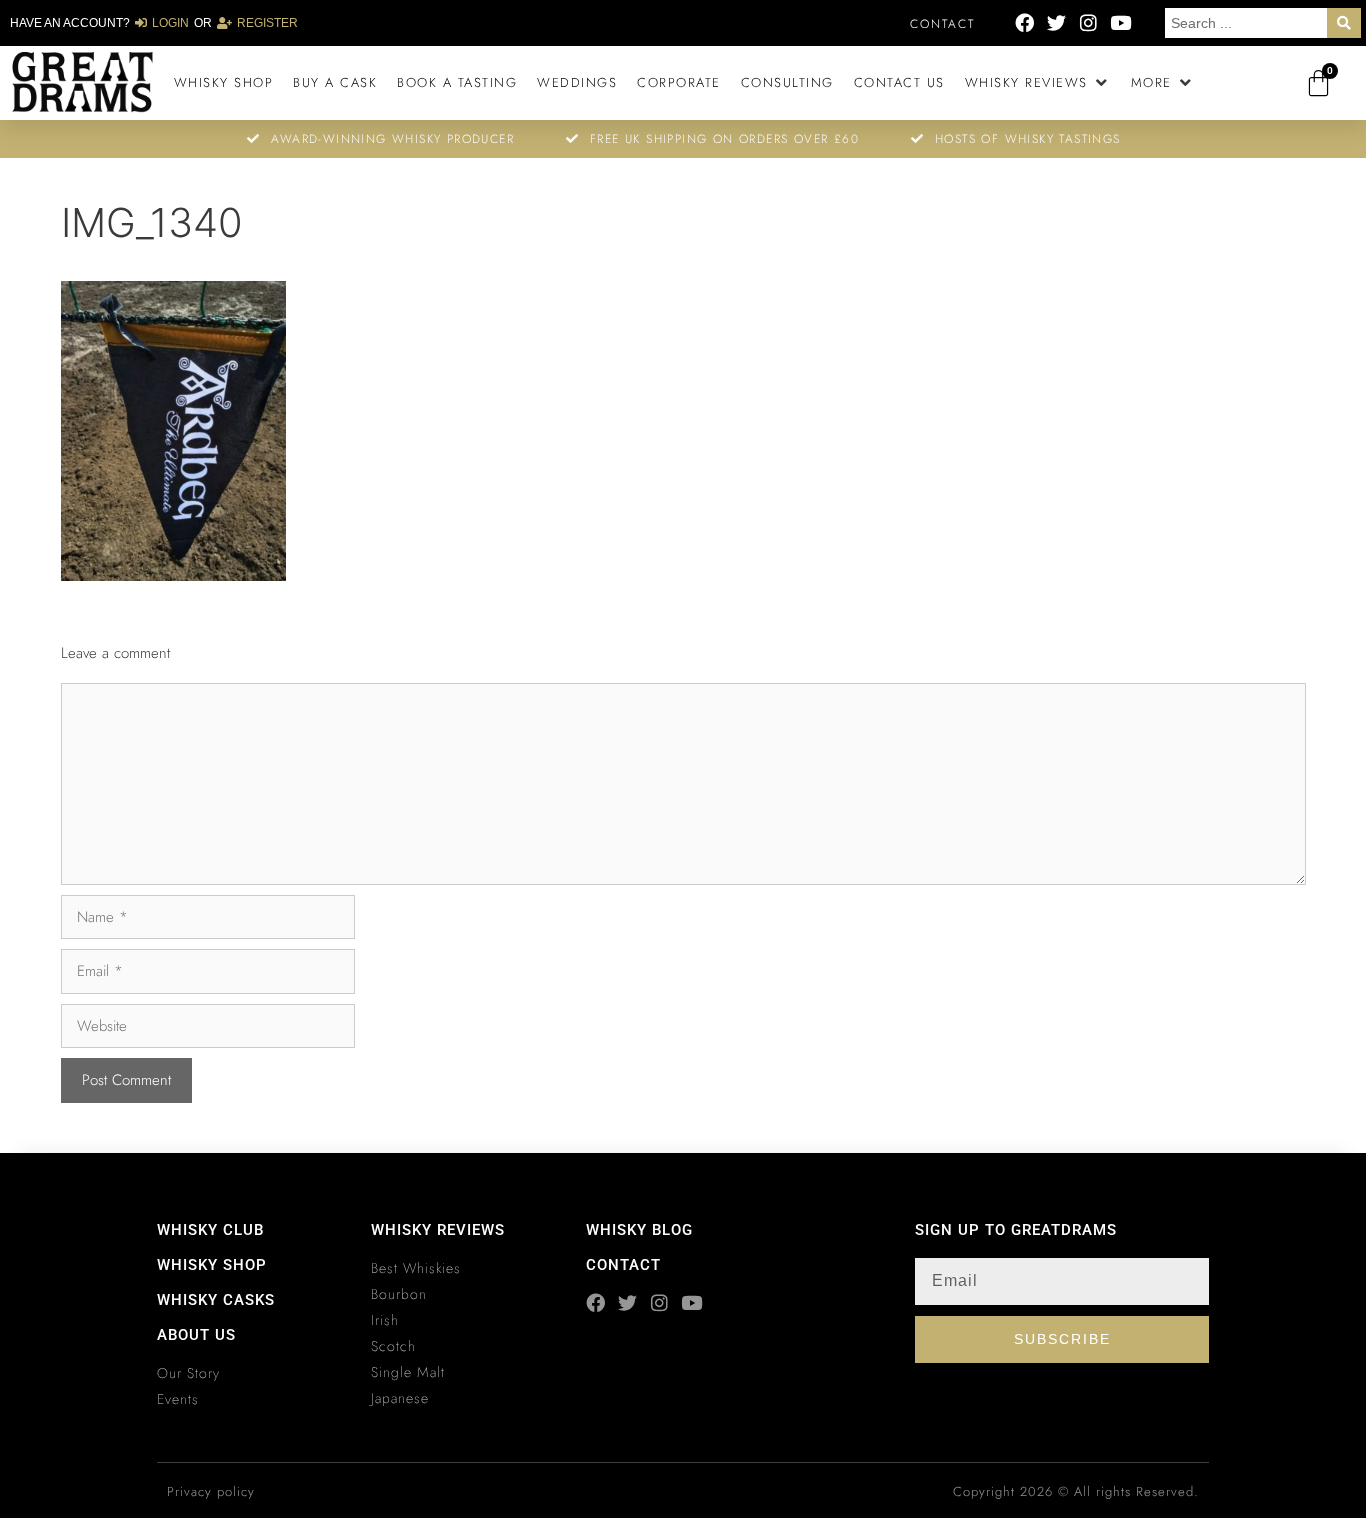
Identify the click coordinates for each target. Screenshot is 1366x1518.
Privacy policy (211, 1491)
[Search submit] (1344, 23)
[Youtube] (1120, 22)
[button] (1038, 83)
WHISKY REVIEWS (438, 1230)
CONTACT (623, 1265)
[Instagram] (1088, 22)
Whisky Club (210, 1230)
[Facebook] (1024, 22)
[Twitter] (1056, 22)
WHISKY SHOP (212, 1265)
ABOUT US (196, 1335)
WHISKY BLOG (639, 1230)
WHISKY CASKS (216, 1300)
